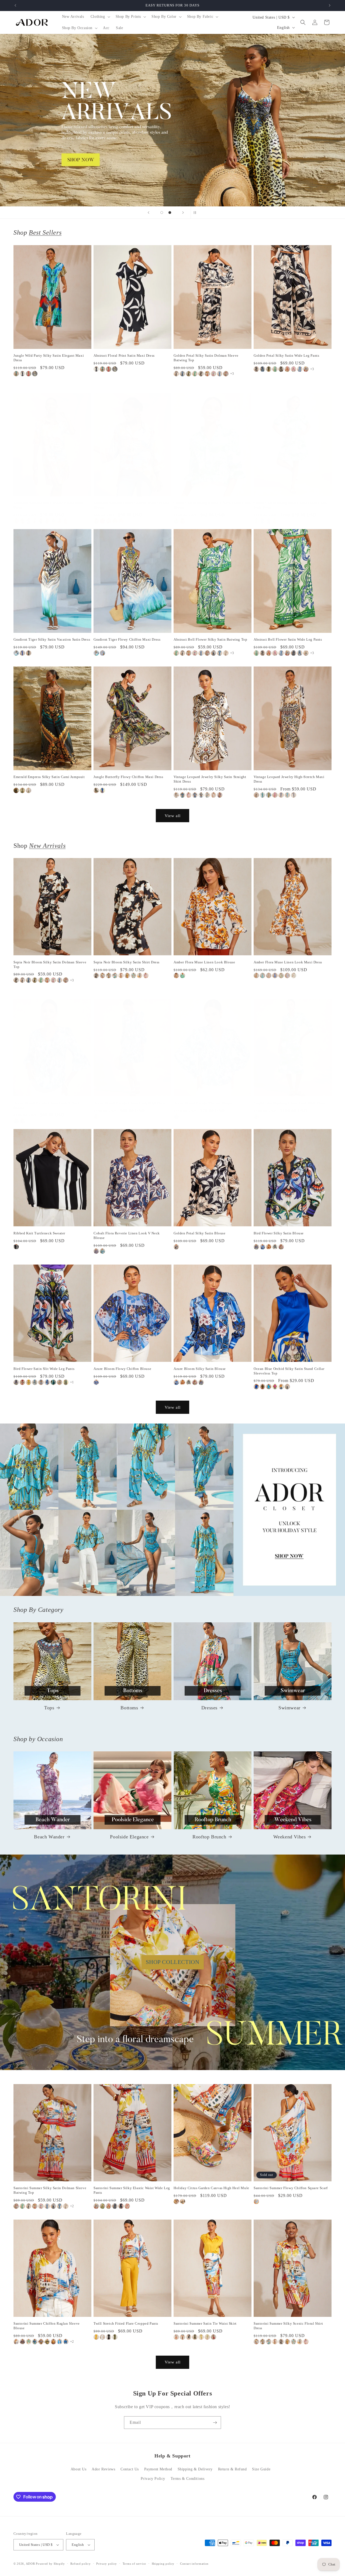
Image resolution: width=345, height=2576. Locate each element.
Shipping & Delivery (195, 2469)
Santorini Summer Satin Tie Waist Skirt (205, 2323)
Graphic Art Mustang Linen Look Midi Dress (290, 1103)
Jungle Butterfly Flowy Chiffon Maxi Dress (128, 777)
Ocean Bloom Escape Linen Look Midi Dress (130, 1103)
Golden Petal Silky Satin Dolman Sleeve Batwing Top (206, 358)
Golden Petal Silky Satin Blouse (200, 1233)
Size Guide (261, 2469)
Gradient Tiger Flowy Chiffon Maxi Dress (127, 639)
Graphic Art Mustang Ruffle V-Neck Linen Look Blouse (212, 505)
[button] (100, 17)
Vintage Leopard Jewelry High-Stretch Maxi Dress (289, 779)
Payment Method (158, 2469)
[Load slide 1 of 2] (162, 213)
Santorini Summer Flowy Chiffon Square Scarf (291, 2188)
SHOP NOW (173, 1510)
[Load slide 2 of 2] (170, 213)
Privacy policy (107, 2564)
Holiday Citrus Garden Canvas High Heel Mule (211, 2188)
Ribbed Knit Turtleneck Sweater (39, 1233)
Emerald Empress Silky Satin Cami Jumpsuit (49, 777)
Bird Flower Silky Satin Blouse (279, 1233)
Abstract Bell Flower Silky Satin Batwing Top (210, 639)
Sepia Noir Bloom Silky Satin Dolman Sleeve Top (50, 964)
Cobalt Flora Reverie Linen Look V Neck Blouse (127, 1235)
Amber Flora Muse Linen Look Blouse (204, 962)
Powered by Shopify (50, 2564)
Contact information (194, 2564)
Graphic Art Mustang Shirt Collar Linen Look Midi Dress (290, 505)
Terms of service (134, 2564)
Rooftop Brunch (209, 1837)
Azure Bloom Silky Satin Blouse (200, 1369)
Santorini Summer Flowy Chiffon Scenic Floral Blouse (131, 505)
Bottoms (129, 1708)
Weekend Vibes (290, 1837)
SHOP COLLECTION (173, 1962)
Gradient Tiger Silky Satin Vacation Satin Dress (52, 639)
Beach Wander (49, 1837)
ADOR (30, 2564)
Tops (49, 1708)
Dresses (209, 1708)
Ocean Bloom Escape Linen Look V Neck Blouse (47, 1105)
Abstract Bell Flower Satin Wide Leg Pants (288, 639)
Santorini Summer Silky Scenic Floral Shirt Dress (48, 505)
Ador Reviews (103, 2469)
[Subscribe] (215, 2423)
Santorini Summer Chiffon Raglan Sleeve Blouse (47, 2326)
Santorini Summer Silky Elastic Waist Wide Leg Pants (132, 2190)
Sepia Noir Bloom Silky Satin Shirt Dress (127, 962)
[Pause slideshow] (196, 213)
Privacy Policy (153, 2479)
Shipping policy (163, 2564)
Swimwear (289, 1708)
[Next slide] (183, 213)
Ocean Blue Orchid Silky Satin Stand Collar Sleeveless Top (289, 1371)
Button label (172, 120)
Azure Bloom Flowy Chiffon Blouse (122, 1369)
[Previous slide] (149, 213)
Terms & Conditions (188, 2479)
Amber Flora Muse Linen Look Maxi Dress (288, 962)
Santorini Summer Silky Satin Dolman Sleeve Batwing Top (50, 2190)
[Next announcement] (330, 5)
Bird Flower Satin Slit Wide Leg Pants (44, 1369)
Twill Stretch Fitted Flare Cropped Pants (126, 2323)
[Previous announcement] (15, 5)
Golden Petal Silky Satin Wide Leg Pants (286, 355)
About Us (79, 2469)
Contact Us (130, 2469)
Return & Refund (232, 2469)
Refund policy (80, 2564)
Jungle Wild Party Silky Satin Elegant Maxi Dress (49, 358)
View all (173, 816)
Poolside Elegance (129, 1837)
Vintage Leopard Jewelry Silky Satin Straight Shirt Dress (210, 779)
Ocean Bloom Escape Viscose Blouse (203, 1103)
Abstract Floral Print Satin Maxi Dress (124, 355)
